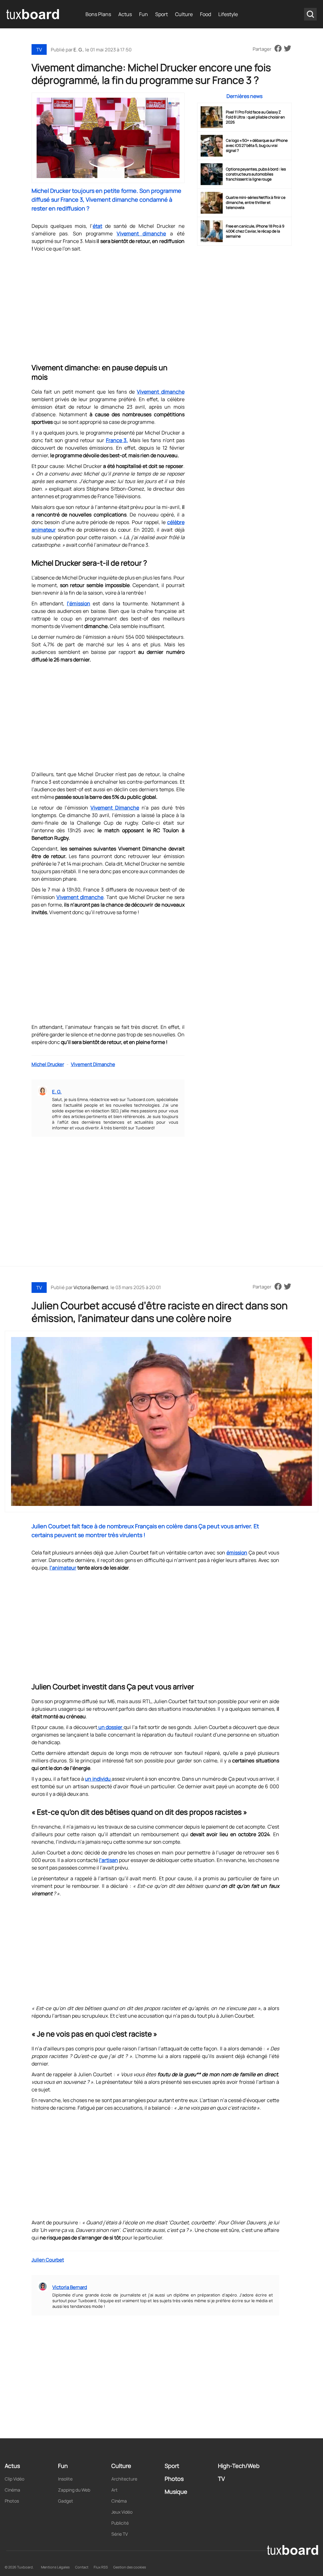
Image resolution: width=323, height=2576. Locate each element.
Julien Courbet (48, 2260)
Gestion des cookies (130, 2567)
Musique (176, 2492)
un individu (98, 1779)
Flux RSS (101, 2567)
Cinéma (12, 2490)
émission (237, 1553)
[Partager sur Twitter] (288, 49)
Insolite (65, 2479)
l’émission (79, 603)
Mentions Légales (55, 2567)
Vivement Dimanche (115, 808)
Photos (12, 2501)
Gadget (66, 2501)
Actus (125, 14)
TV (39, 50)
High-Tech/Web (239, 2466)
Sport (161, 14)
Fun (144, 14)
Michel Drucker (48, 1064)
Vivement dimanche (141, 233)
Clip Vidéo (15, 2479)
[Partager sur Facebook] (278, 49)
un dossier (110, 1727)
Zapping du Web (74, 2490)
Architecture (124, 2479)
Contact (82, 2567)
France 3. (117, 440)
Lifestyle (228, 14)
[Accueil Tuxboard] (33, 14)
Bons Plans (98, 14)
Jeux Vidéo (122, 2512)
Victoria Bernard (91, 1287)
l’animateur (63, 1568)
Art (115, 2490)
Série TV (120, 2534)
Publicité (120, 2523)
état (97, 226)
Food (206, 14)
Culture (184, 14)
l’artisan (109, 1860)
